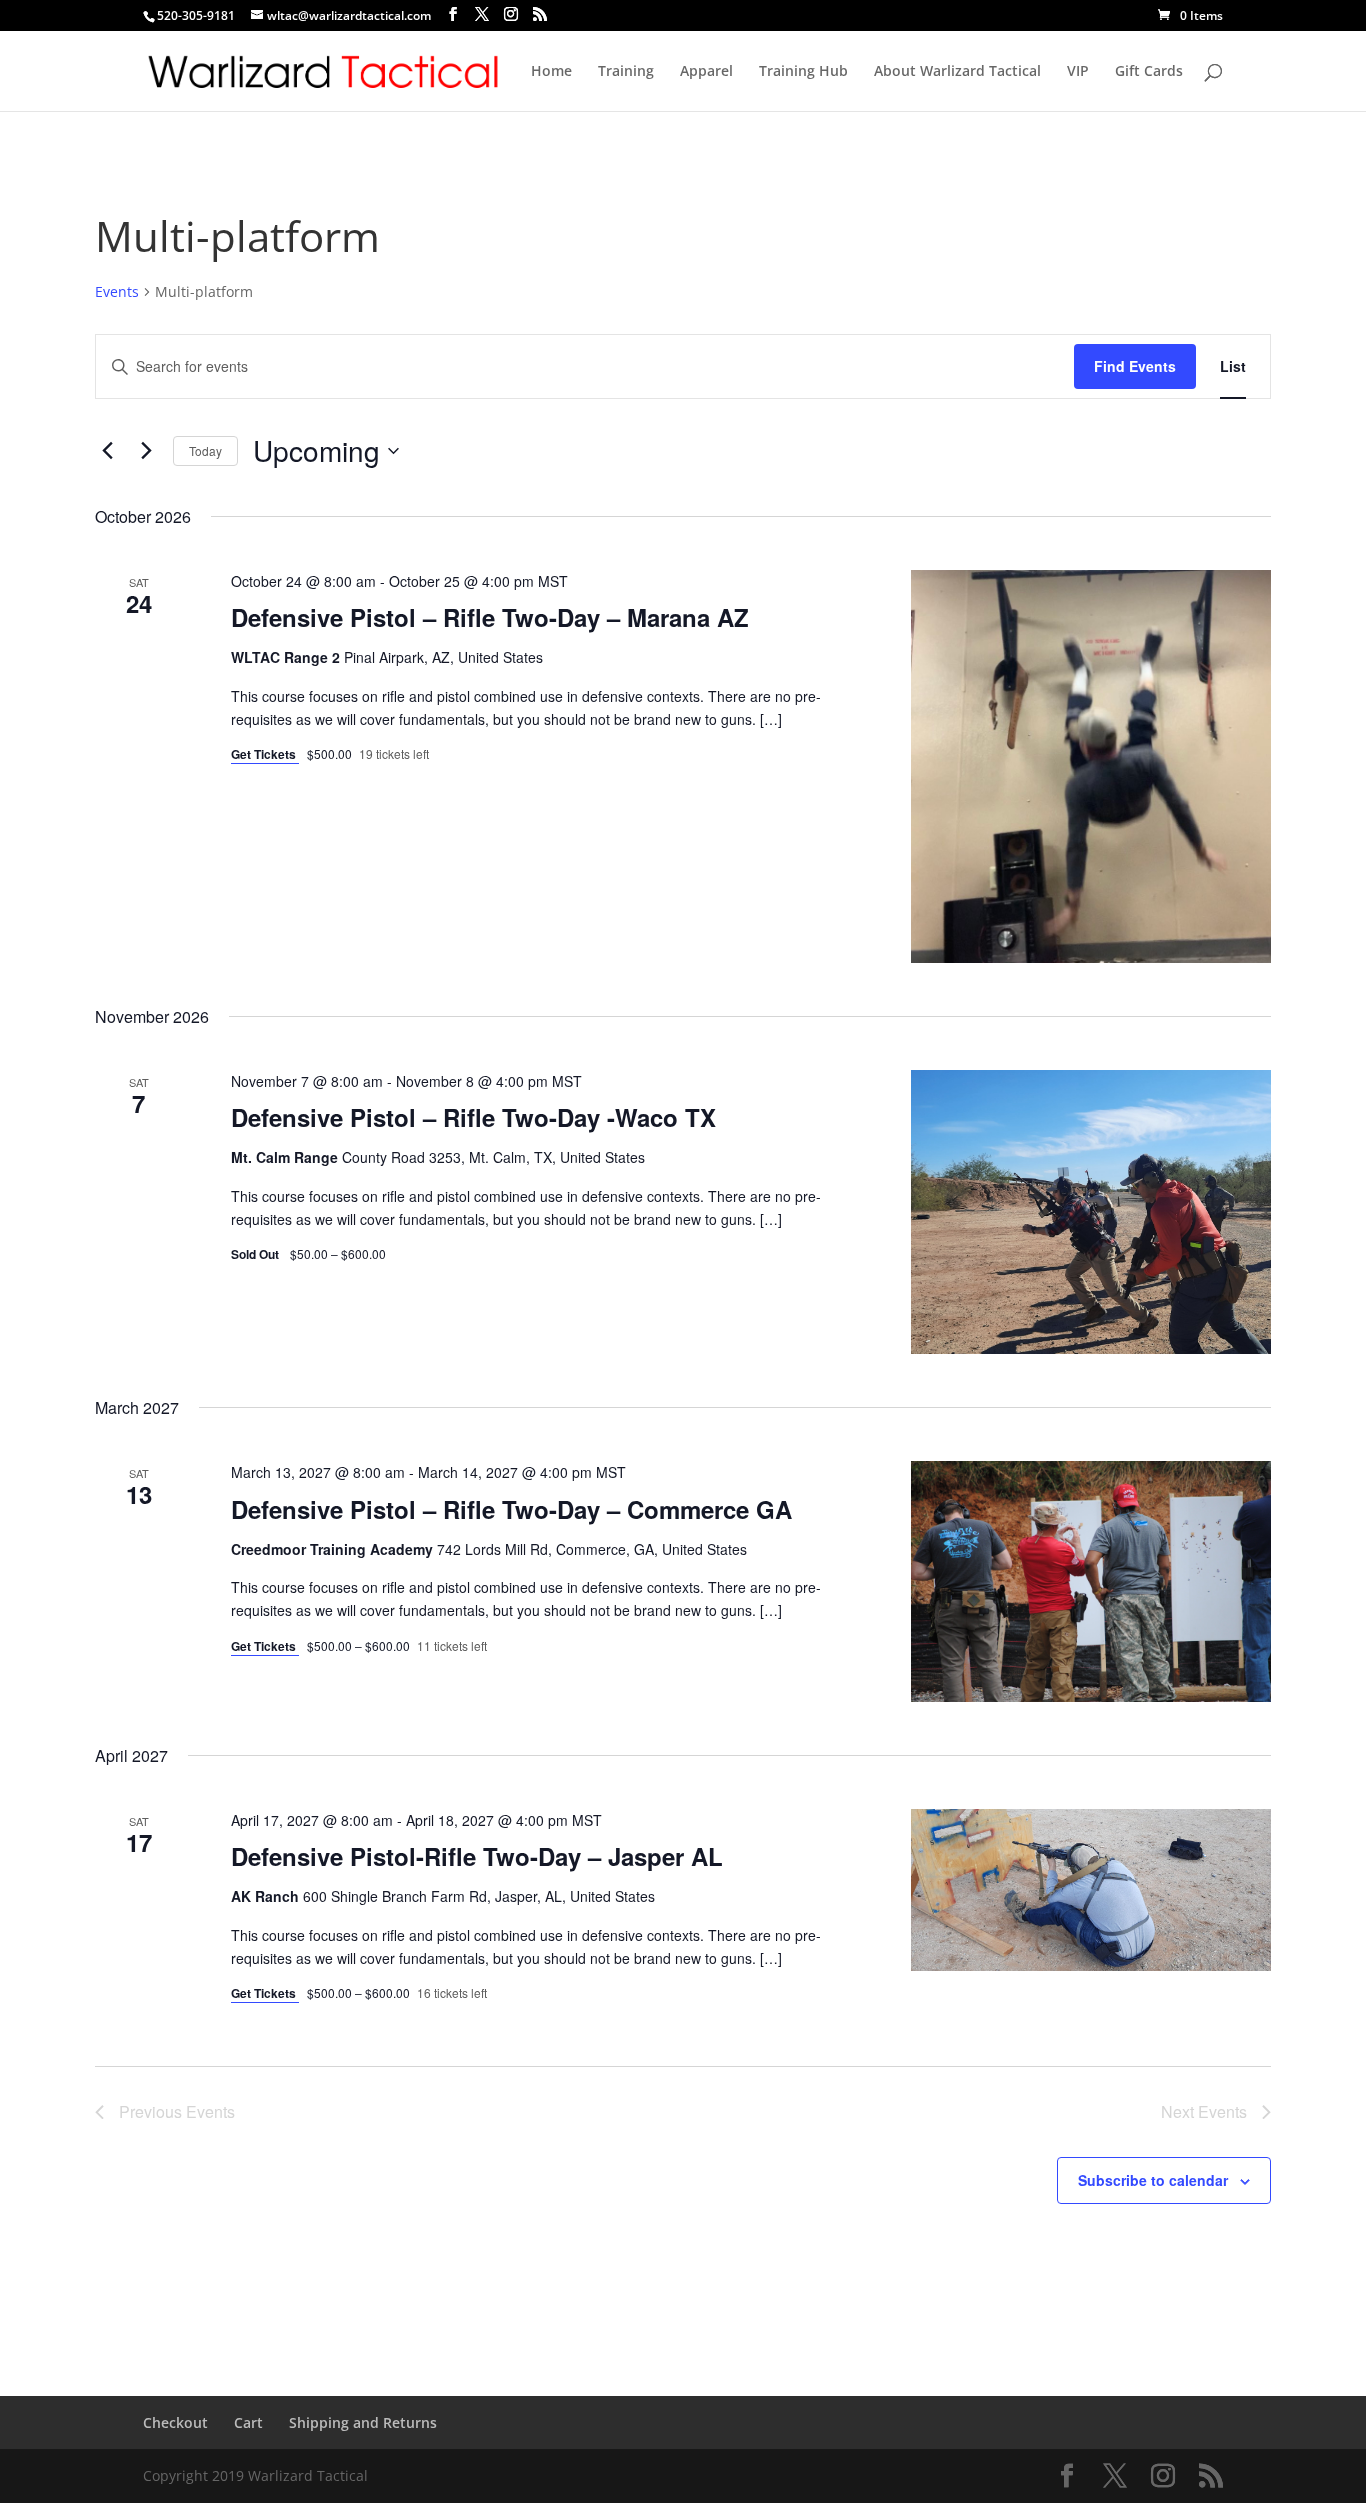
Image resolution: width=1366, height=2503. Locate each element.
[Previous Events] (107, 451)
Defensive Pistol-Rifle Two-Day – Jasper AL (477, 1856)
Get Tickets (265, 754)
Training (626, 72)
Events (117, 291)
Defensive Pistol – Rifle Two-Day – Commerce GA (511, 1509)
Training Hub (803, 72)
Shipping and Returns (363, 2422)
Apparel (706, 72)
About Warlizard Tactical (957, 72)
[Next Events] (146, 451)
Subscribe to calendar (1153, 2180)
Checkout (175, 2422)
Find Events (1135, 366)
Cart (248, 2422)
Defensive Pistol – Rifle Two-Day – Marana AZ (490, 617)
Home (551, 72)
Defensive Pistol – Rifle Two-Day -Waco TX (473, 1117)
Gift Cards (1149, 72)
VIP (1078, 72)
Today (205, 450)
